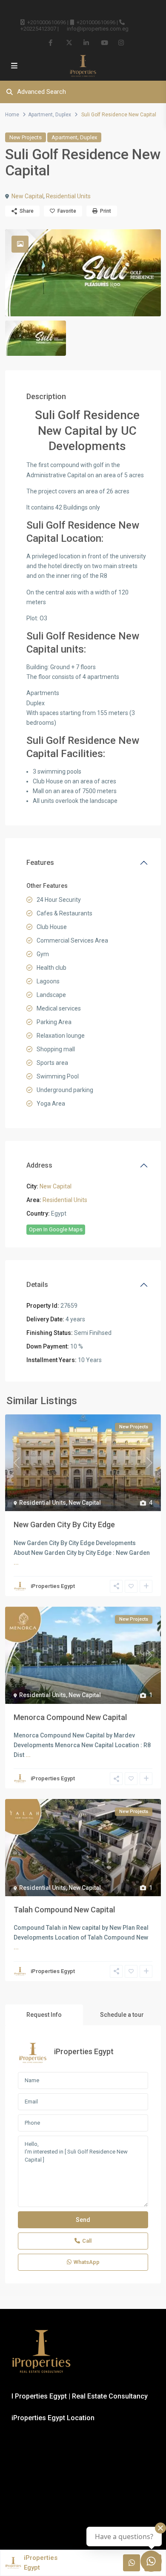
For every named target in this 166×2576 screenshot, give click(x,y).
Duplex (63, 115)
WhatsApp (87, 2262)
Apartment (40, 115)
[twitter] (69, 42)
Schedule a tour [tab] (122, 2015)
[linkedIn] (86, 42)
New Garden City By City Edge (64, 1524)
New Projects (26, 137)
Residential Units (68, 196)
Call (87, 2241)
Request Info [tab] (44, 2015)
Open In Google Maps (56, 1229)
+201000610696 (47, 22)
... (16, 1562)
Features (40, 863)
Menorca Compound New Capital (70, 1717)
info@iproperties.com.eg (98, 29)
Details (37, 1285)
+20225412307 (38, 29)
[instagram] (121, 42)
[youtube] (104, 42)
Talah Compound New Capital (64, 1910)
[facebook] (51, 42)
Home (12, 115)
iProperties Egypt (53, 1586)
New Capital (27, 196)
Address (39, 1165)
